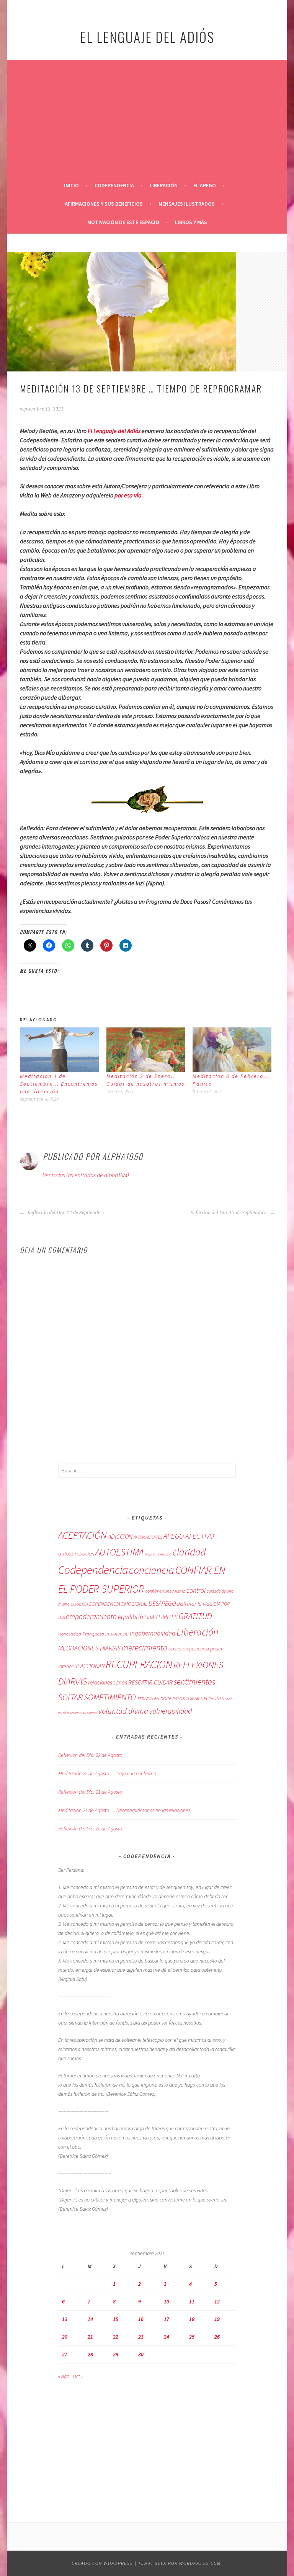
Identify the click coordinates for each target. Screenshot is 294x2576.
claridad (189, 1552)
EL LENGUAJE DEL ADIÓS (147, 37)
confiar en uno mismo (165, 1591)
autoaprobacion (76, 1554)
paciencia (199, 1649)
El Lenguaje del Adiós (114, 431)
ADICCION (120, 1537)
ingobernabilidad (153, 1633)
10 (167, 2301)
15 (116, 2319)
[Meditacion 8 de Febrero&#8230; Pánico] (232, 1050)
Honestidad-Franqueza (81, 1634)
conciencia (152, 1570)
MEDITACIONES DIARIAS (89, 1648)
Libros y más (191, 222)
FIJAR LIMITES (161, 1617)
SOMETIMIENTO (110, 1697)
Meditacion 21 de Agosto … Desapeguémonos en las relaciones (124, 1810)
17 (167, 2319)
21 (90, 2337)
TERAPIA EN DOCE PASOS (161, 1699)
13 (65, 2319)
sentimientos (194, 1682)
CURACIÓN (79, 1604)
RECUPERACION (139, 1664)
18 (192, 2319)
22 (116, 2337)
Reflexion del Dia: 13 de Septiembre (229, 1213)
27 (65, 2354)
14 (90, 2319)
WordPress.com (200, 2563)
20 (65, 2337)
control (196, 1590)
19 (217, 2319)
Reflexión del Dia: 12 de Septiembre (65, 1213)
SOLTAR (70, 1697)
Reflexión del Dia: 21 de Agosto (90, 1792)
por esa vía (128, 495)
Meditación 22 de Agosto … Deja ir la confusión (107, 1773)
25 (192, 2337)
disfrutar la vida (195, 1604)
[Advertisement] (147, 119)
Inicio (71, 185)
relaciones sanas (108, 1682)
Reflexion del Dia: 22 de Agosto (90, 1755)
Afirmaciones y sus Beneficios (104, 204)
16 (141, 2319)
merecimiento (145, 1647)
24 (167, 2337)
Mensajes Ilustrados (187, 204)
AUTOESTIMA (119, 1552)
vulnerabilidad (171, 1711)
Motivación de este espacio (123, 222)
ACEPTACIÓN (82, 1535)
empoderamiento (91, 1616)
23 (141, 2337)
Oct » (78, 2376)
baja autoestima (158, 1554)
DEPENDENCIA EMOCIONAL (118, 1604)
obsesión (178, 1649)
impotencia (117, 1634)
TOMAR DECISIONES (205, 1699)
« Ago (64, 2376)
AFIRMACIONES (148, 1537)
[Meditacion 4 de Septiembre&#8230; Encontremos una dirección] (59, 1050)
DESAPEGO (162, 1603)
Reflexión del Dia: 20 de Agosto (90, 1829)
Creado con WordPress (102, 2563)
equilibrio (131, 1617)
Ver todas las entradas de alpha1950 (86, 1175)
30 (141, 2354)
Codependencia (114, 185)
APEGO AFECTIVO (189, 1536)
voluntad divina (123, 1711)
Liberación (164, 185)
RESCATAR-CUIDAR (150, 1682)
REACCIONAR (89, 1666)
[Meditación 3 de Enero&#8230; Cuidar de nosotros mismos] (146, 1050)
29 (116, 2354)
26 (217, 2337)
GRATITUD (195, 1616)
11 (192, 2301)
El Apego (205, 185)
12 (217, 2301)
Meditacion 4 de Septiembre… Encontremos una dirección (59, 1084)
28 (90, 2354)
